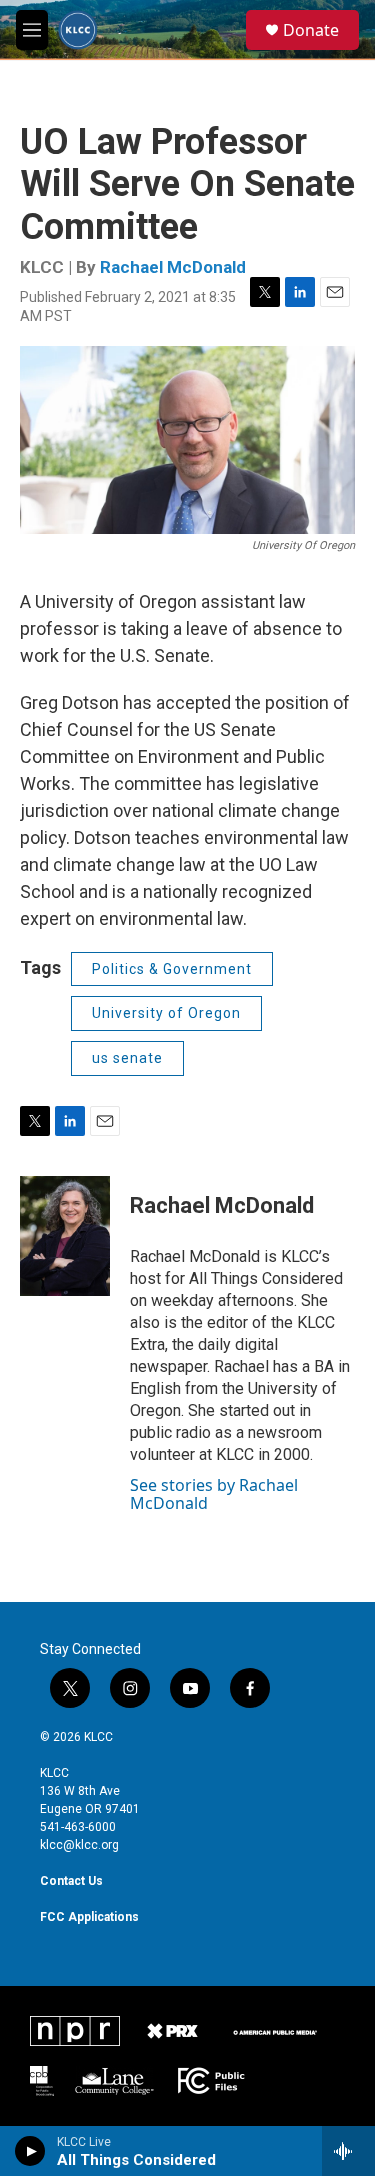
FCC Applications (89, 1917)
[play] (30, 2151)
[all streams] (348, 2151)
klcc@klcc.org (79, 1845)
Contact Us (71, 1881)
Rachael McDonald (173, 267)
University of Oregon (166, 1013)
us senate (127, 1058)
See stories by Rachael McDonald (214, 1494)
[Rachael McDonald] (65, 1236)
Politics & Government (172, 969)
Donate (311, 30)
